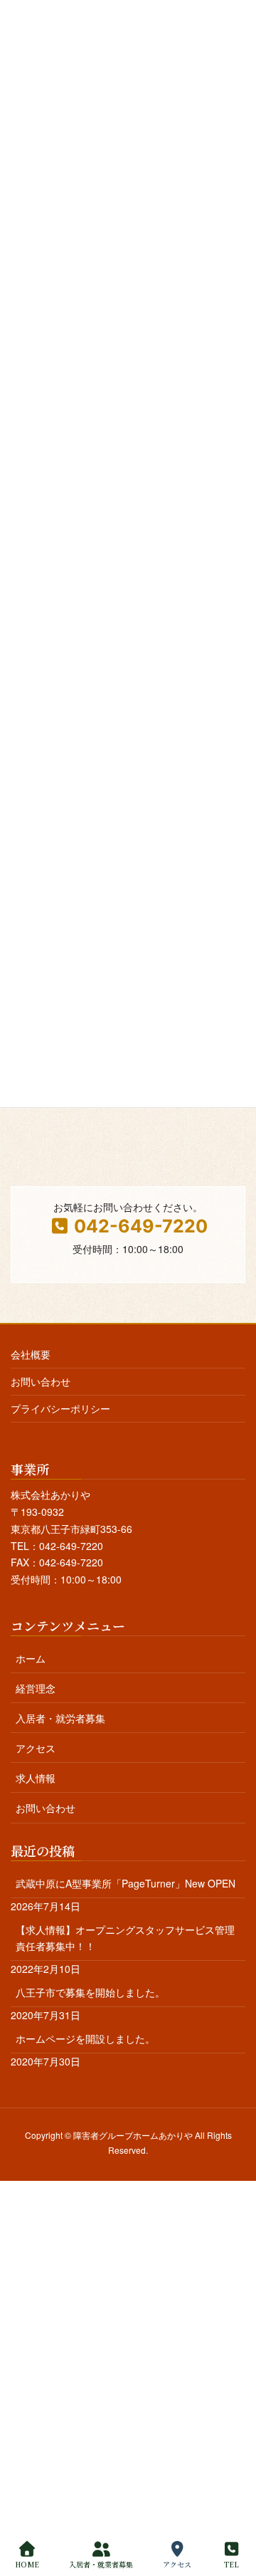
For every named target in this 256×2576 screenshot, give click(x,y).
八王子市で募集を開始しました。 (90, 1992)
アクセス (36, 1748)
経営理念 (36, 1688)
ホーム (31, 1658)
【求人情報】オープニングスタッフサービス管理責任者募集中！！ (125, 1938)
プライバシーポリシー (60, 1408)
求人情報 (36, 1778)
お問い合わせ (41, 1381)
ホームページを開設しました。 (85, 2038)
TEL (231, 2564)
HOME (27, 2564)
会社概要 (31, 1354)
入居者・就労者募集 (60, 1718)
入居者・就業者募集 (101, 2564)
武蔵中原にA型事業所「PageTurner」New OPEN (126, 1883)
